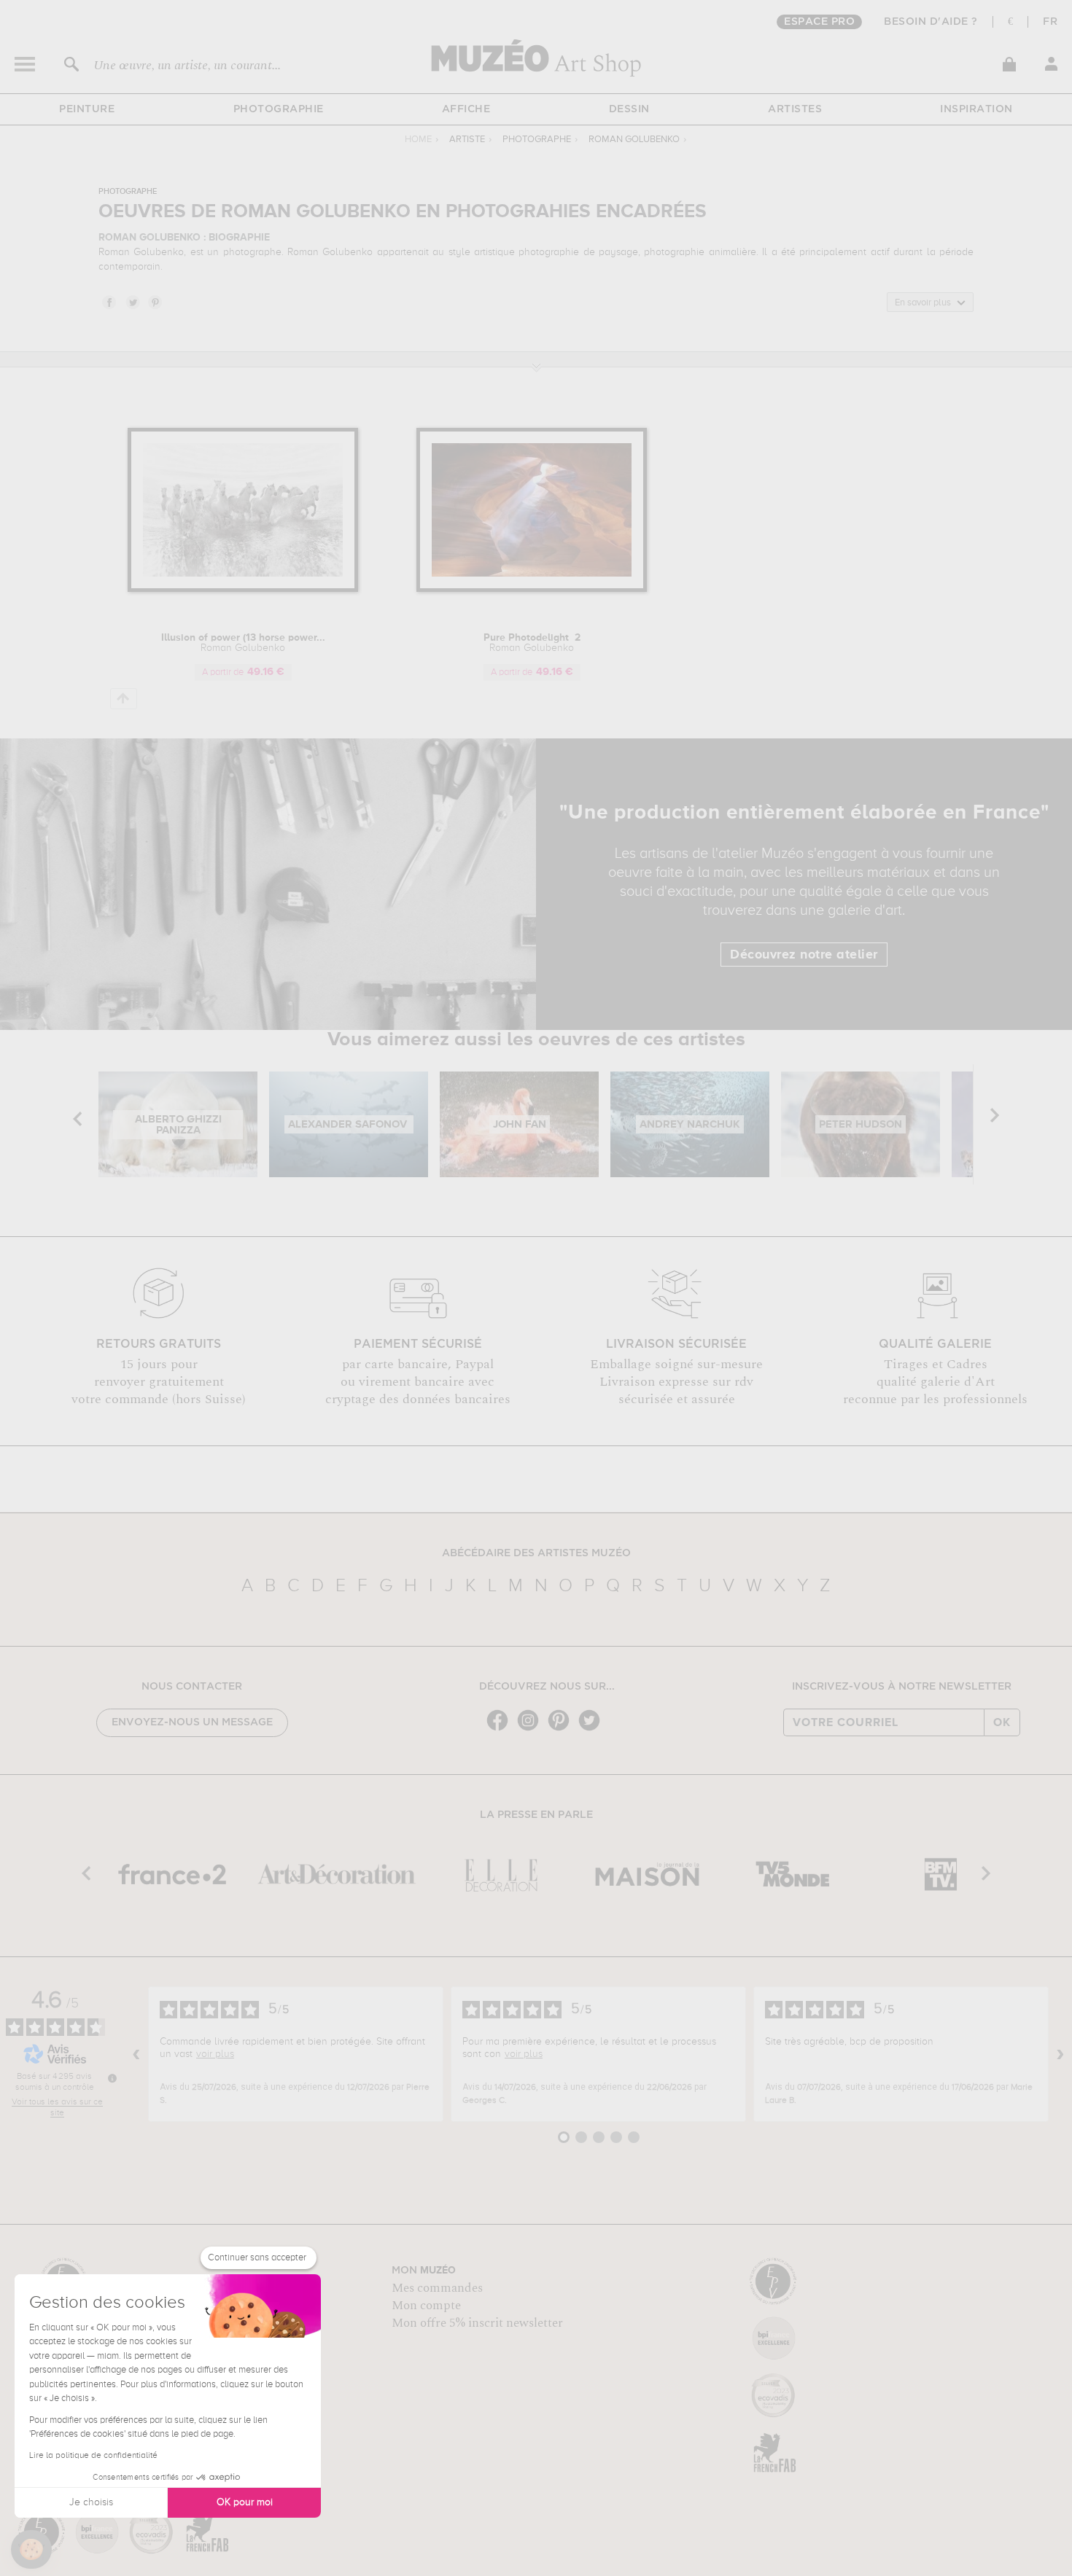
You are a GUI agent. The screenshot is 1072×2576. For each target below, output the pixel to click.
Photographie (279, 109)
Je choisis (91, 2502)
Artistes (795, 109)
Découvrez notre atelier (804, 955)
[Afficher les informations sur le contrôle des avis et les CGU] (112, 2078)
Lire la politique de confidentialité (93, 2456)
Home (418, 140)
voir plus (215, 2054)
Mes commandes (437, 2288)
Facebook (109, 302)
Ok (1002, 1722)
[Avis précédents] (136, 2054)
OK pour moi (245, 2502)
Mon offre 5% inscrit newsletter (477, 2323)
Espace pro (819, 22)
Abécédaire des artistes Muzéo (536, 1553)
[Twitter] (593, 1729)
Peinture (87, 109)
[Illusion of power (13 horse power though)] (243, 589)
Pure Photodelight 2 (532, 643)
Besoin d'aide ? (931, 22)
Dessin (629, 109)
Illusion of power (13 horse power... (243, 643)
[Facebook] (501, 1729)
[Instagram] (532, 1729)
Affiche (466, 109)
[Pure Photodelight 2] (532, 589)
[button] (31, 2550)
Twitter (132, 302)
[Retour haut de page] (124, 699)
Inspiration (976, 109)
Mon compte (426, 2306)
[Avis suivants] (1060, 2054)
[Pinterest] (562, 1729)
